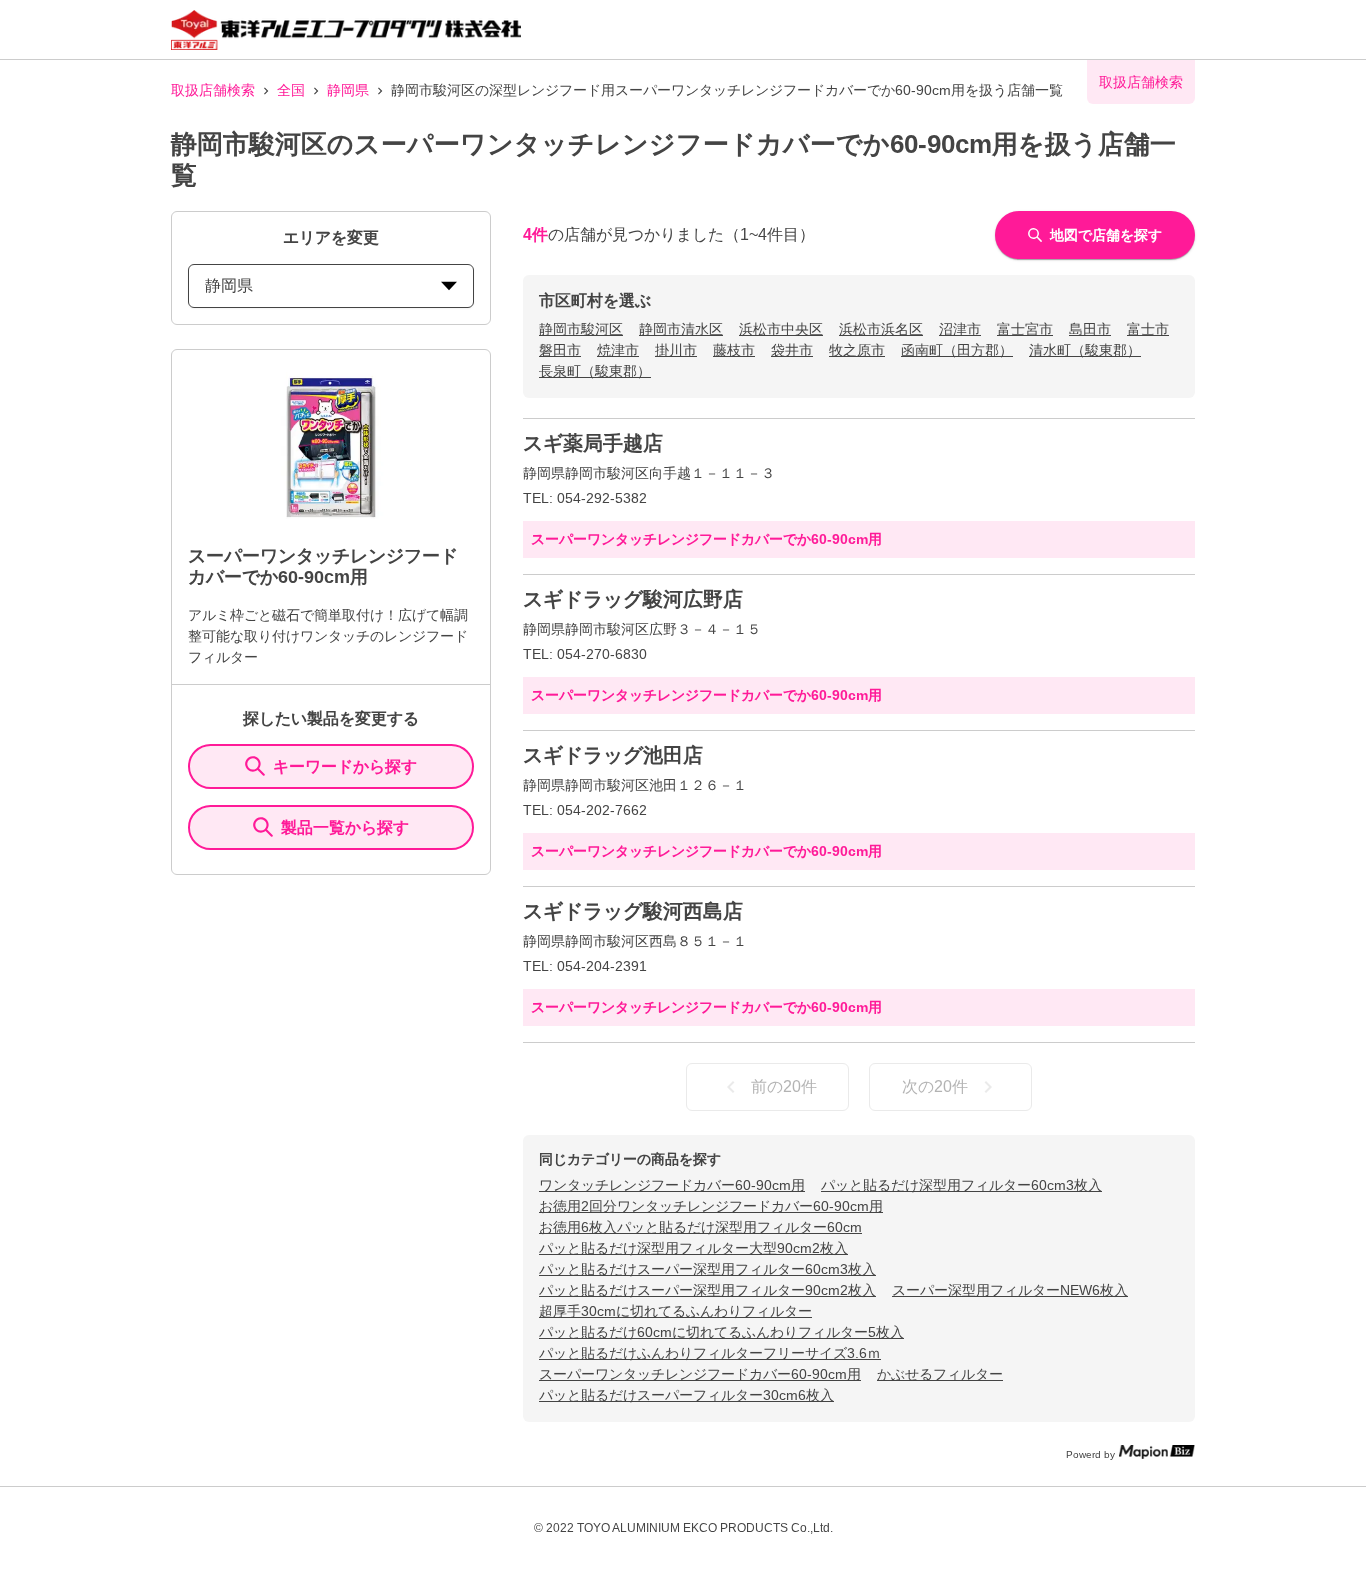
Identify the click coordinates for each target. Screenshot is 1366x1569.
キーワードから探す (345, 766)
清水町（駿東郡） (1085, 350)
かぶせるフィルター (940, 1374)
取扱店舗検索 (213, 90)
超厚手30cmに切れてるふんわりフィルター (675, 1311)
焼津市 (618, 350)
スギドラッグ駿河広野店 (633, 599)
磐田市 (560, 350)
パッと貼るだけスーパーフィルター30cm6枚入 (686, 1395)
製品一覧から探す (345, 827)
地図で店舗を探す (1106, 235)
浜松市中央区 (781, 329)
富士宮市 (1025, 329)
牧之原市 (857, 350)
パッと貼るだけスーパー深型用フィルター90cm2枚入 (707, 1290)
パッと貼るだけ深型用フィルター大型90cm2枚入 (693, 1248)
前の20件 (784, 1086)
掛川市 (676, 350)
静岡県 (348, 90)
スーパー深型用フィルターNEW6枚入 (1010, 1290)
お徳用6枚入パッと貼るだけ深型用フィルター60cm (700, 1227)
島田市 (1090, 329)
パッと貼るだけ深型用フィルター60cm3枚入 (961, 1185)
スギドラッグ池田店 (613, 755)
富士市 (1148, 329)
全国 (291, 90)
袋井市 (792, 350)
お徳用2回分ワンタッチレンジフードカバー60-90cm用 (711, 1206)
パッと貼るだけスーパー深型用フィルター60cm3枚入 (707, 1269)
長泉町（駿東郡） (595, 371)
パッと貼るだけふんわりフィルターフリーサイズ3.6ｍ (710, 1353)
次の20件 (935, 1086)
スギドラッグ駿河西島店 (633, 911)
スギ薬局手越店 (593, 443)
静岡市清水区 (681, 329)
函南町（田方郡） (957, 350)
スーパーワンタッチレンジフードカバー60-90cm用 (700, 1374)
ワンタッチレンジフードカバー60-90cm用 (672, 1185)
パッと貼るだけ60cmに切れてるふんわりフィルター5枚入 (721, 1332)
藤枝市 (734, 350)
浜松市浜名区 (881, 329)
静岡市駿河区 (581, 329)
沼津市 (960, 329)
